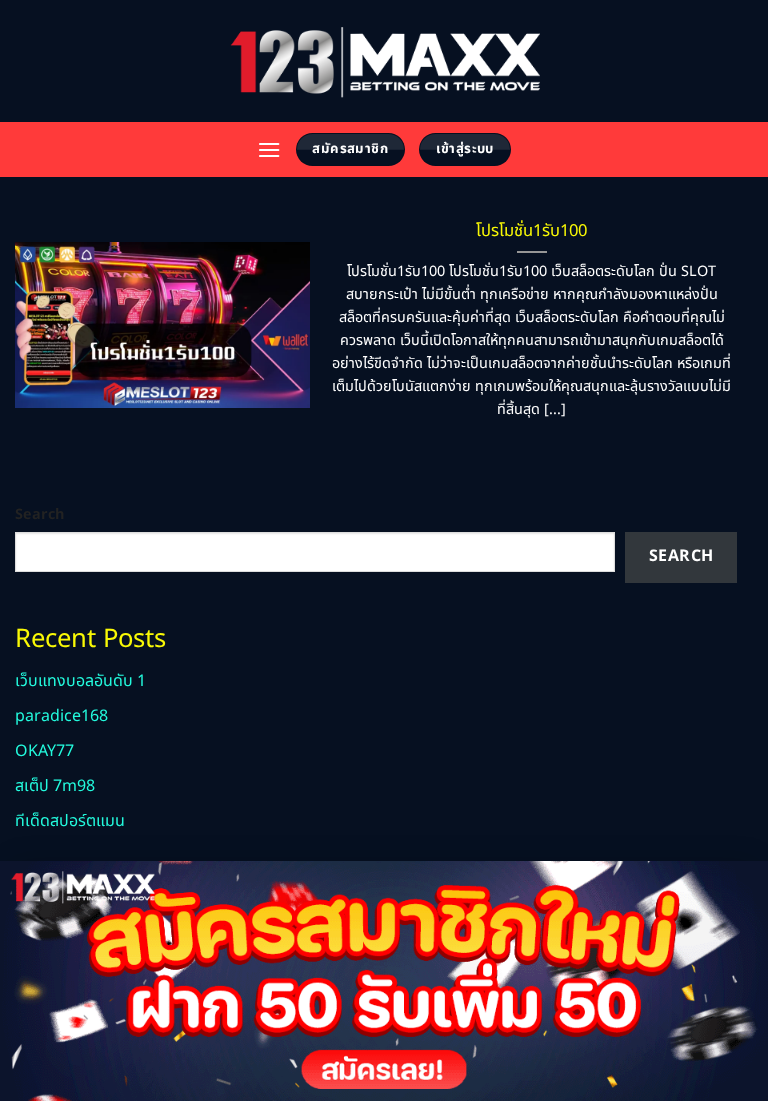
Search (39, 514)
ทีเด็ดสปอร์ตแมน (70, 821)
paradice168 (61, 716)
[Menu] (269, 149)
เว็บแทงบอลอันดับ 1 (80, 681)
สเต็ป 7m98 (55, 786)
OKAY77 (44, 751)
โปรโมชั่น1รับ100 (531, 231)
